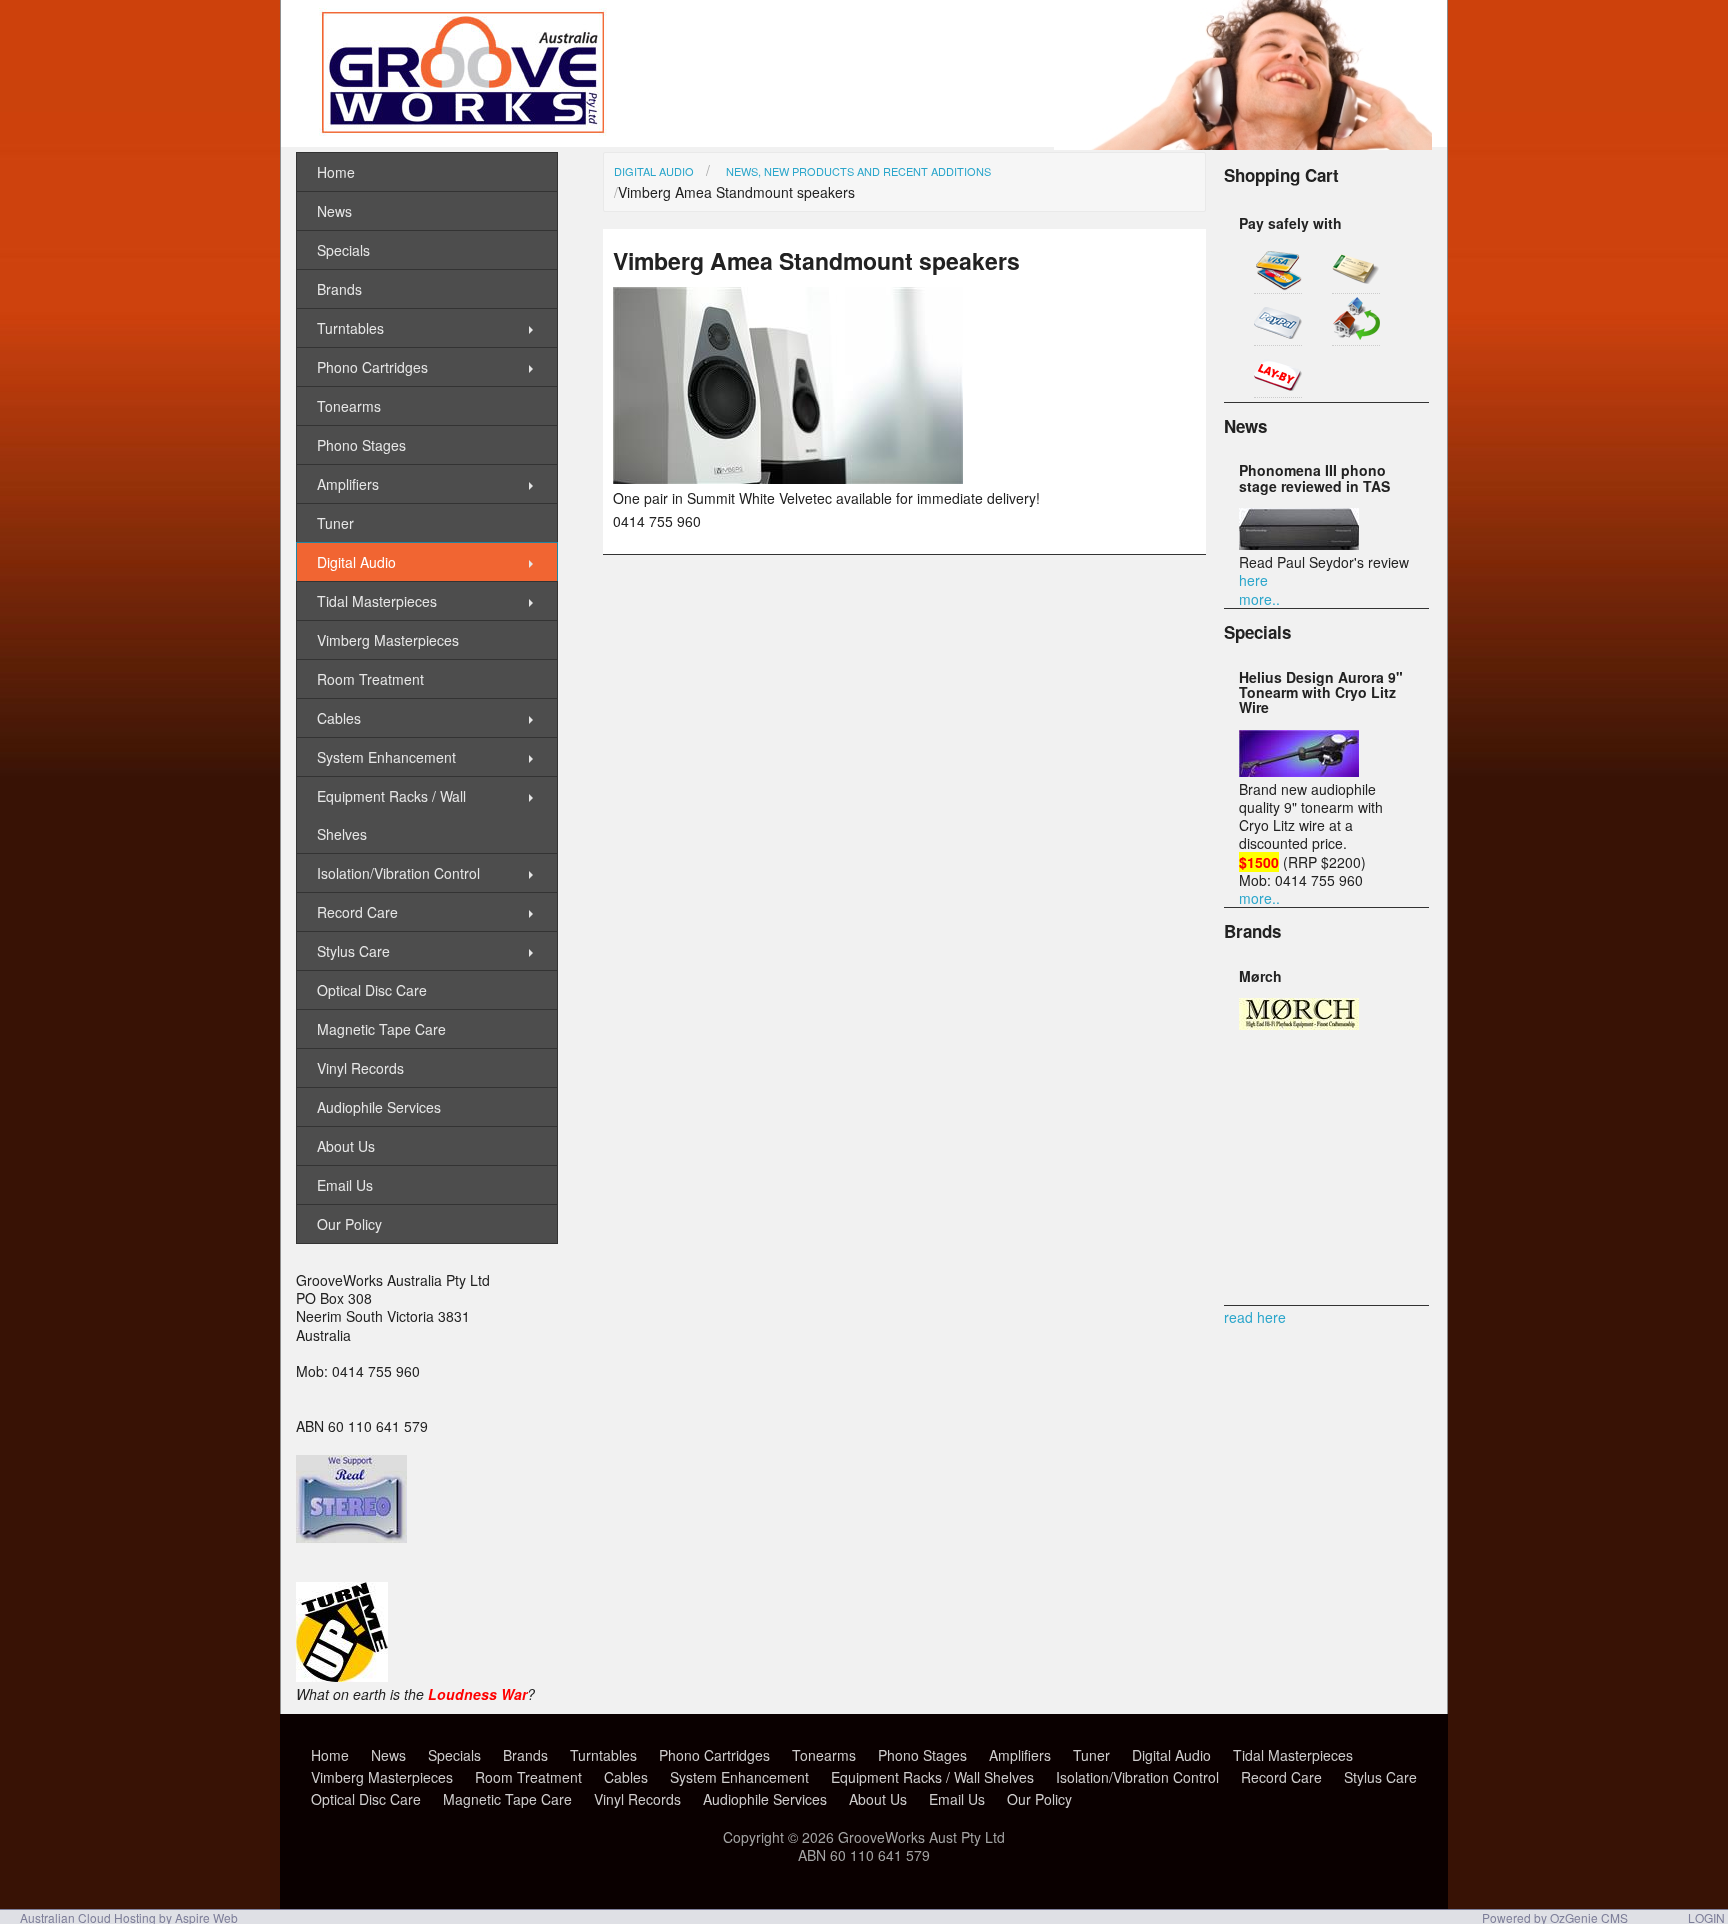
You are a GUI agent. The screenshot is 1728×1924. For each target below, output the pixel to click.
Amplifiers (348, 484)
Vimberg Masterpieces (388, 640)
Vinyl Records (360, 1068)
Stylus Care (353, 951)
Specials (343, 250)
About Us (346, 1146)
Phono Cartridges (372, 367)
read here (1255, 1317)
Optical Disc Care (372, 990)
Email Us (345, 1185)
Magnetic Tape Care (381, 1029)
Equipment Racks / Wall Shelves (391, 815)
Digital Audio (654, 171)
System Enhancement (386, 757)
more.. (1259, 599)
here (1253, 580)
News (334, 211)
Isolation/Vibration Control (398, 873)
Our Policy (349, 1224)
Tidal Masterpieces (377, 601)
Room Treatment (370, 679)
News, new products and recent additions (858, 171)
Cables (339, 718)
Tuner (335, 523)
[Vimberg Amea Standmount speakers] (788, 478)
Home (336, 172)
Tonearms (349, 406)
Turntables (350, 328)
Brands (339, 289)
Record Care (357, 912)
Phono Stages (361, 445)
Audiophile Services (379, 1107)
